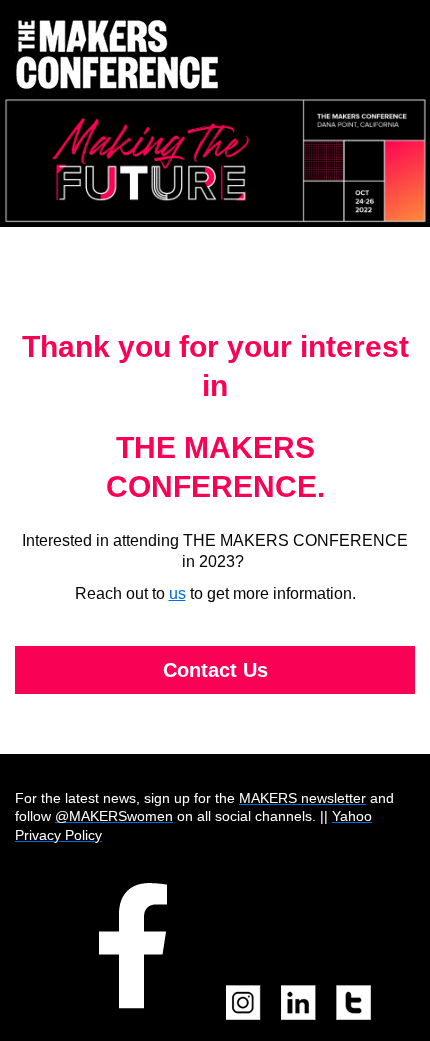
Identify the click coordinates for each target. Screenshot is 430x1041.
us (177, 593)
